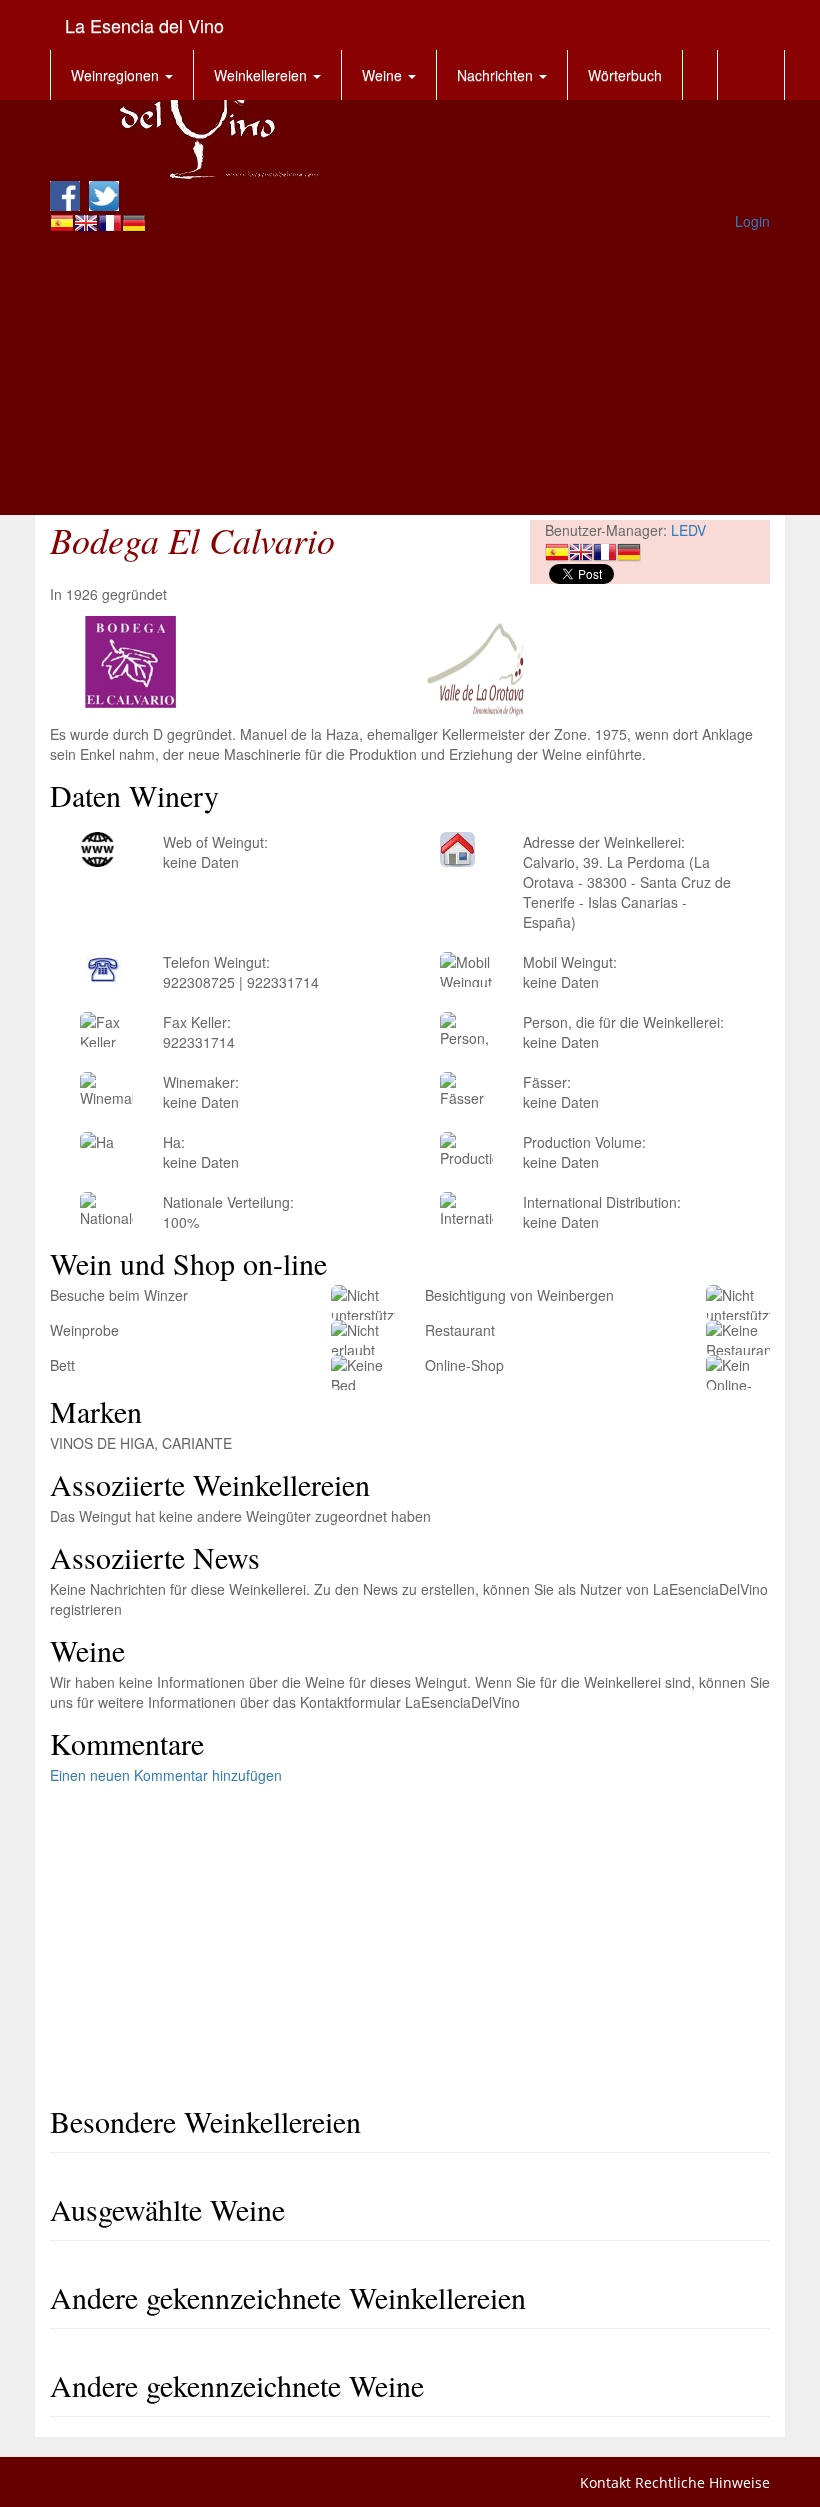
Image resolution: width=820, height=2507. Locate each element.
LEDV (688, 530)
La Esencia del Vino (144, 25)
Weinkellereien (262, 75)
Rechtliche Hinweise (702, 2482)
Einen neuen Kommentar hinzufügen (166, 1775)
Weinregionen (117, 75)
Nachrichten (497, 75)
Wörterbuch (625, 75)
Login (752, 221)
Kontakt (605, 2482)
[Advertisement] (410, 375)
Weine (384, 75)
